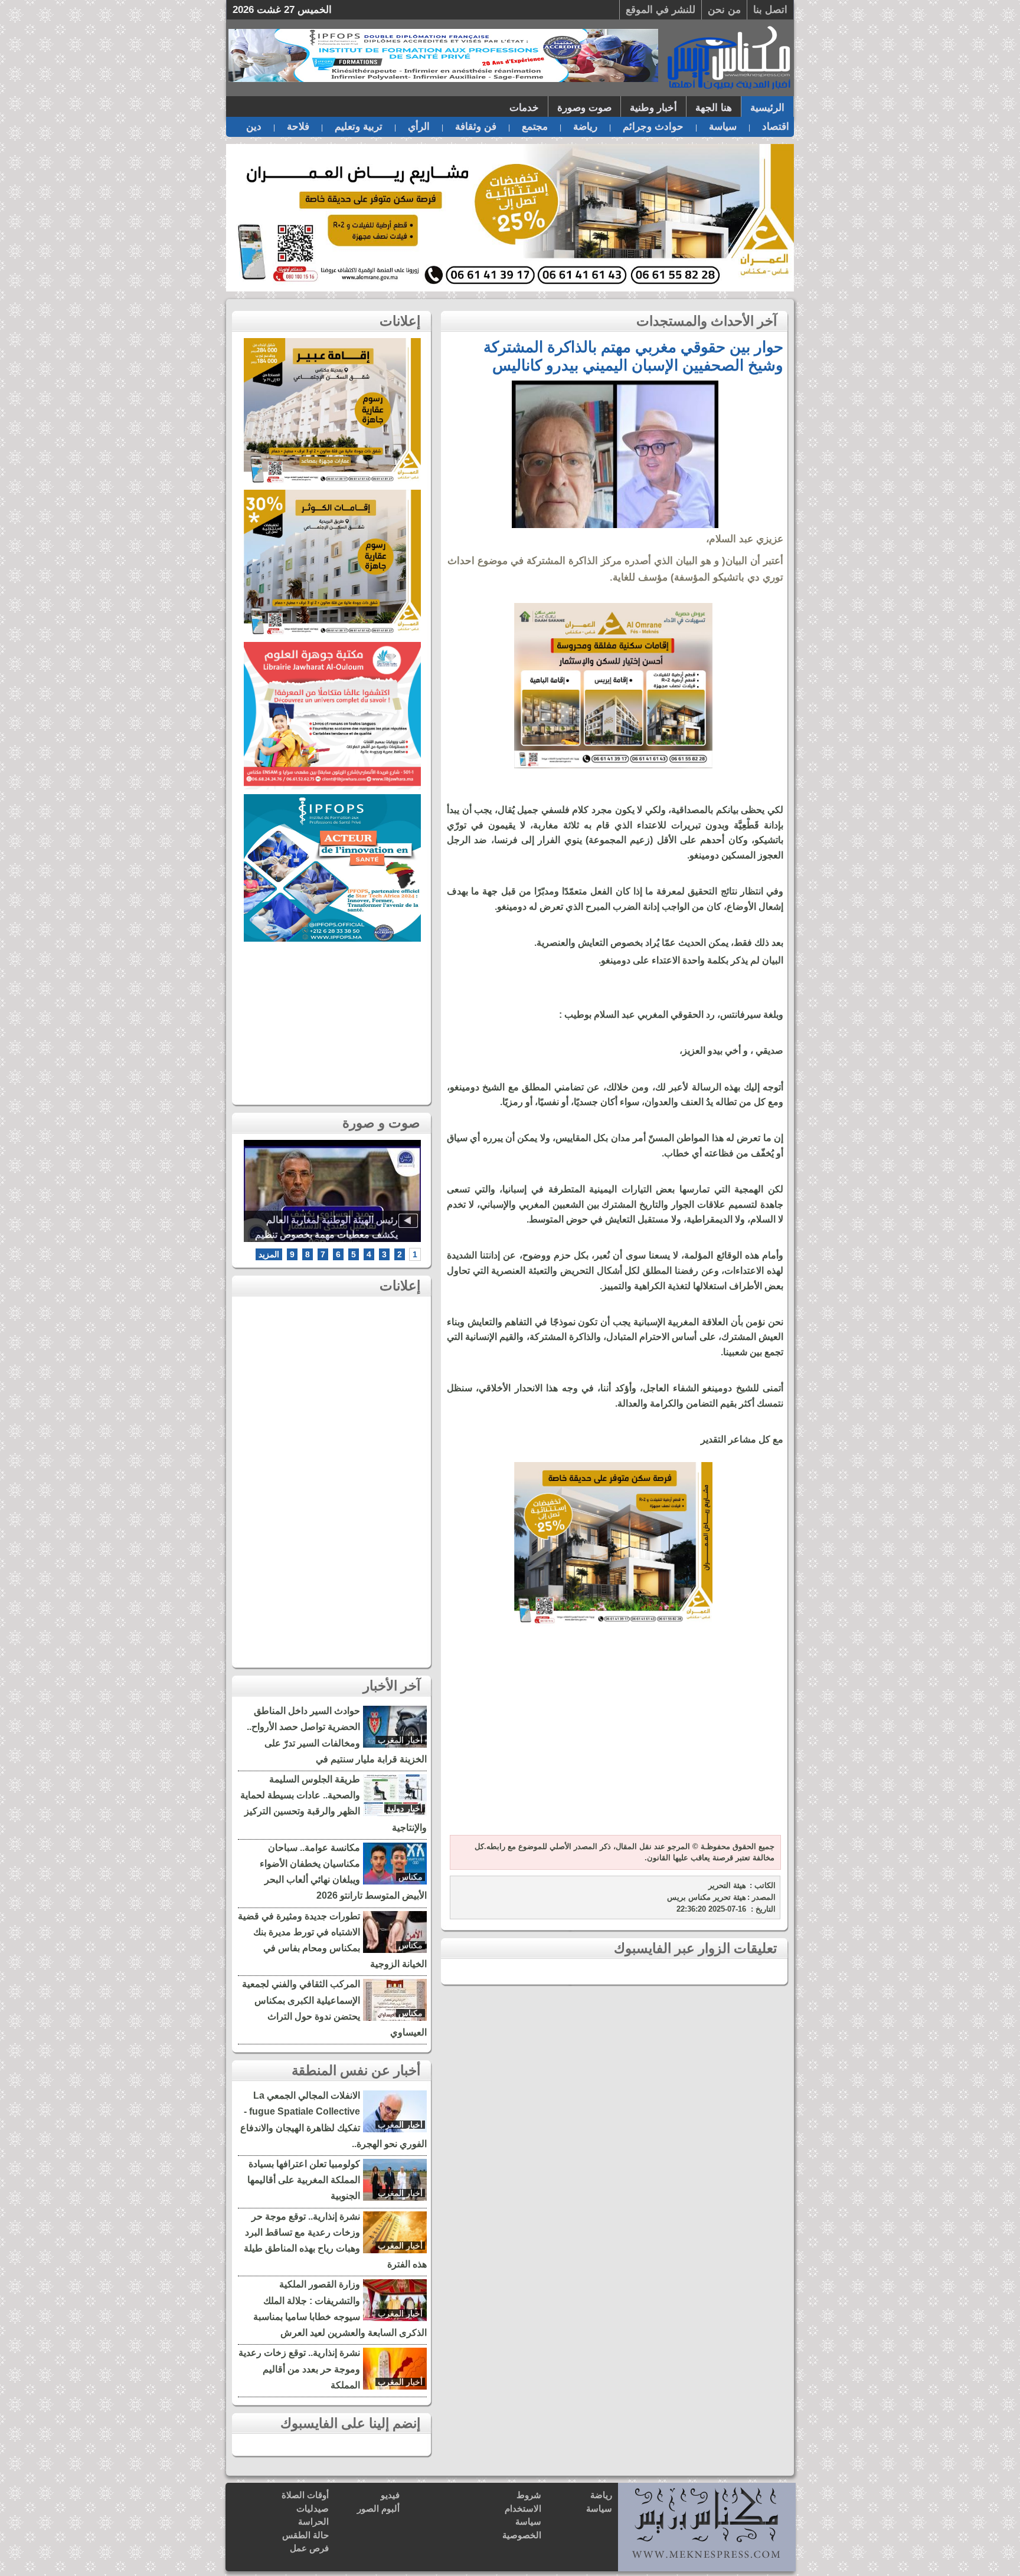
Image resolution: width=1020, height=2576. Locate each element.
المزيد (269, 1254)
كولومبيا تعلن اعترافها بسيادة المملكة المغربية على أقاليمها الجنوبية (304, 2180)
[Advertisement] (613, 1738)
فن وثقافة (476, 127)
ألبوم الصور (378, 2508)
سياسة (723, 127)
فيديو (390, 2495)
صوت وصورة (584, 108)
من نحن (724, 10)
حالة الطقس (305, 2535)
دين (254, 127)
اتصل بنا (770, 10)
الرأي (419, 127)
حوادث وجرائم (653, 127)
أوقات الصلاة (305, 2495)
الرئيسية (767, 108)
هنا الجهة (714, 108)
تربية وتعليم (359, 127)
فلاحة (298, 127)
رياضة (585, 127)
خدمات (524, 108)
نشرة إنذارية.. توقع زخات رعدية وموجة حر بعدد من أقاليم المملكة (299, 2369)
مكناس (411, 1877)
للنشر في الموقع (661, 10)
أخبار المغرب (400, 1740)
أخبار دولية (405, 1808)
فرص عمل (309, 2548)
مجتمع (535, 127)
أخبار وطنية (653, 108)
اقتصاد (776, 127)
